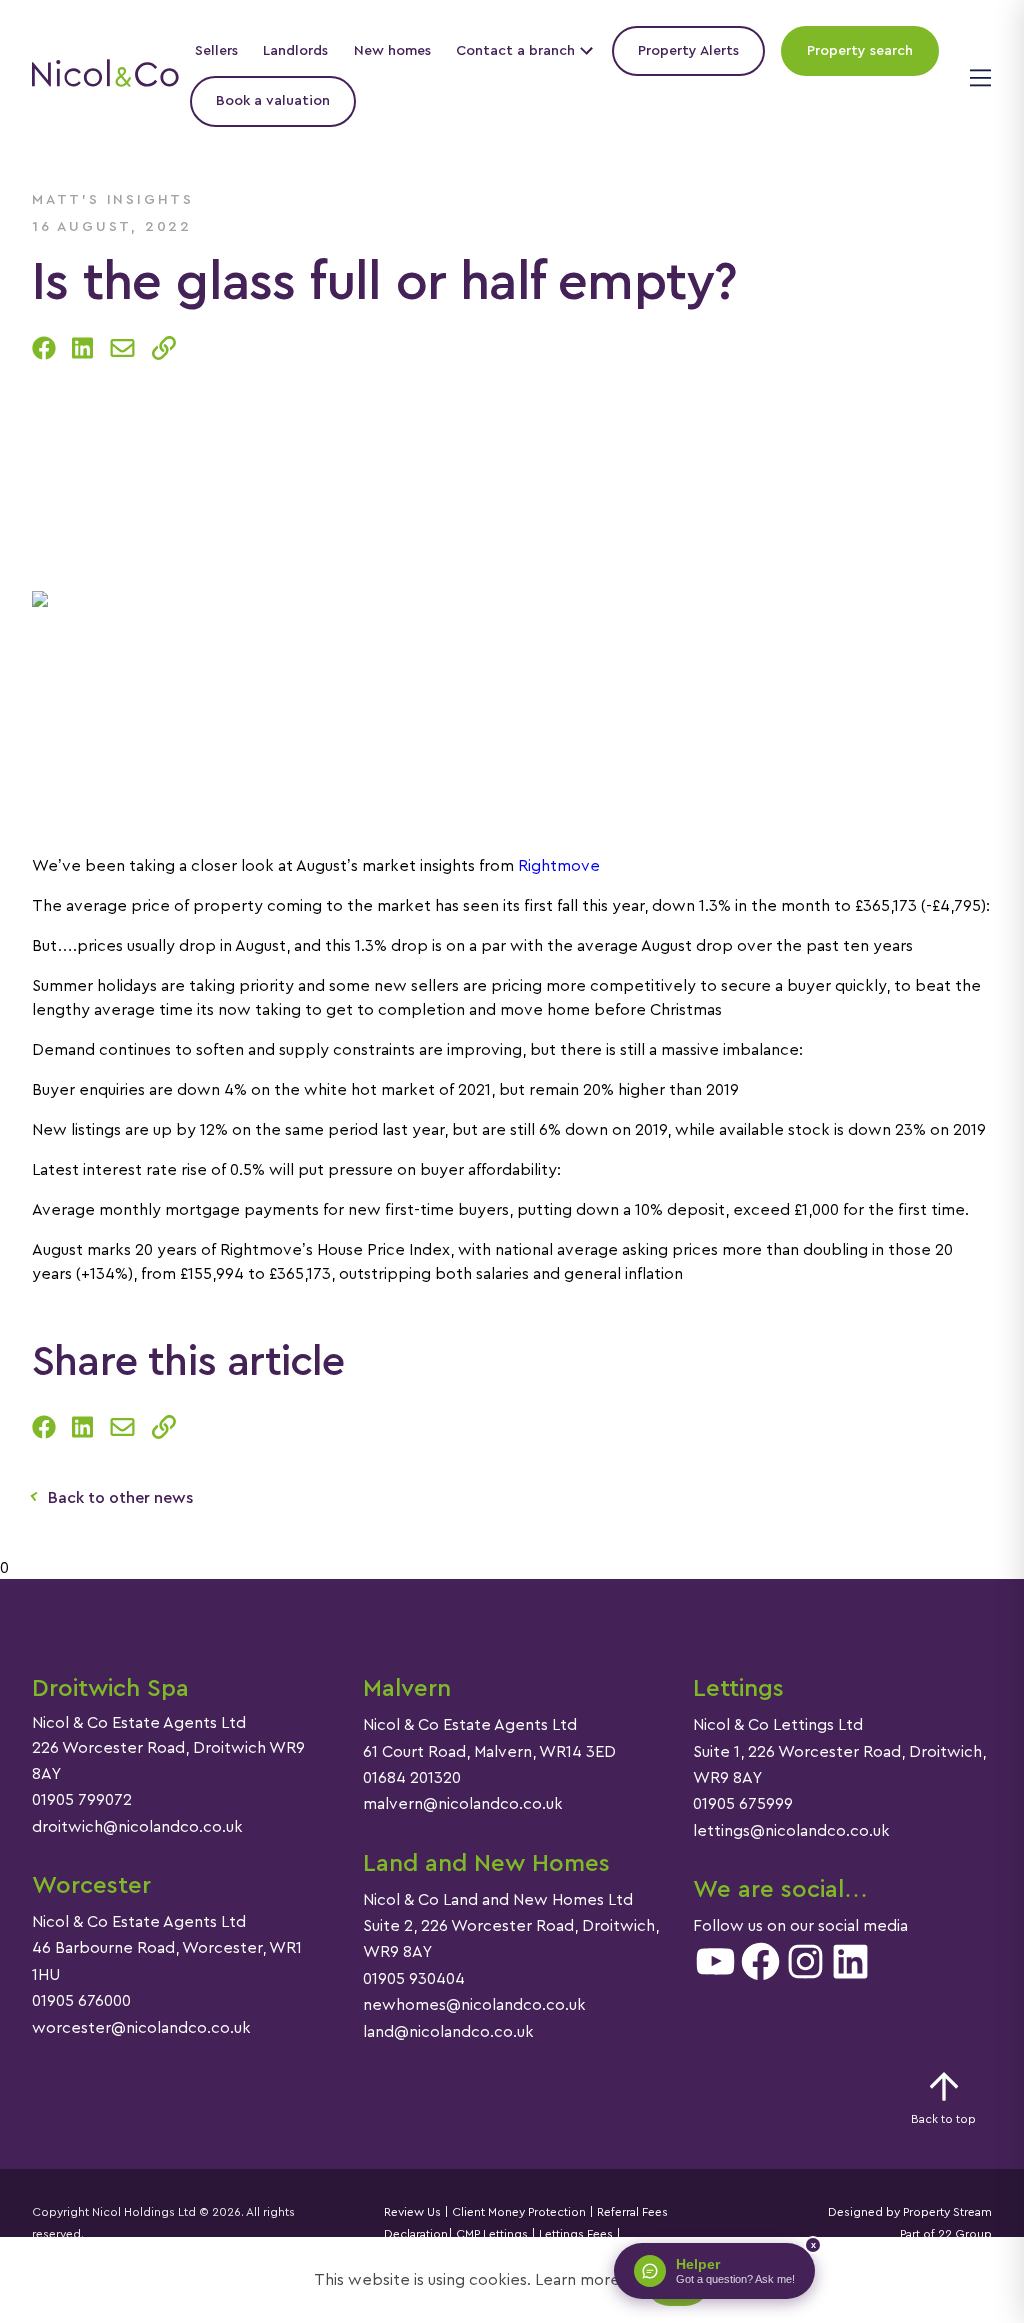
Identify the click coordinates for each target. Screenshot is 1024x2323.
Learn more (577, 2280)
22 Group (965, 2234)
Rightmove (559, 866)
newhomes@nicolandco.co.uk (474, 2005)
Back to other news (120, 1498)
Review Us (412, 2212)
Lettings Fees (576, 2234)
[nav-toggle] (977, 76)
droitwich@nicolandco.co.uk (137, 1827)
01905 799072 (82, 1800)
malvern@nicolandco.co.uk (463, 1804)
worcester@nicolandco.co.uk (141, 2028)
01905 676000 (81, 2001)
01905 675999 (743, 1804)
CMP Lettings (490, 2234)
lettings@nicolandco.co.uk (791, 1831)
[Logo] (105, 76)
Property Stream (946, 2212)
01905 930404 (414, 1979)
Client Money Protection (519, 2212)
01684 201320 (412, 1778)
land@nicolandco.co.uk (448, 2032)
